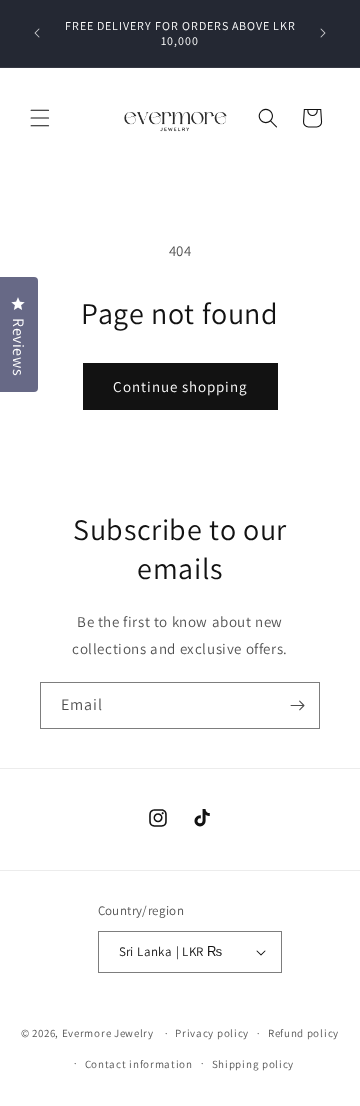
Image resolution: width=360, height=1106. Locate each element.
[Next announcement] (323, 33)
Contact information (139, 1064)
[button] (40, 118)
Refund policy (303, 1033)
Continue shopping (180, 386)
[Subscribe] (297, 705)
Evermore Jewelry (108, 1033)
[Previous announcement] (37, 33)
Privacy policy (212, 1033)
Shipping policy (253, 1064)
